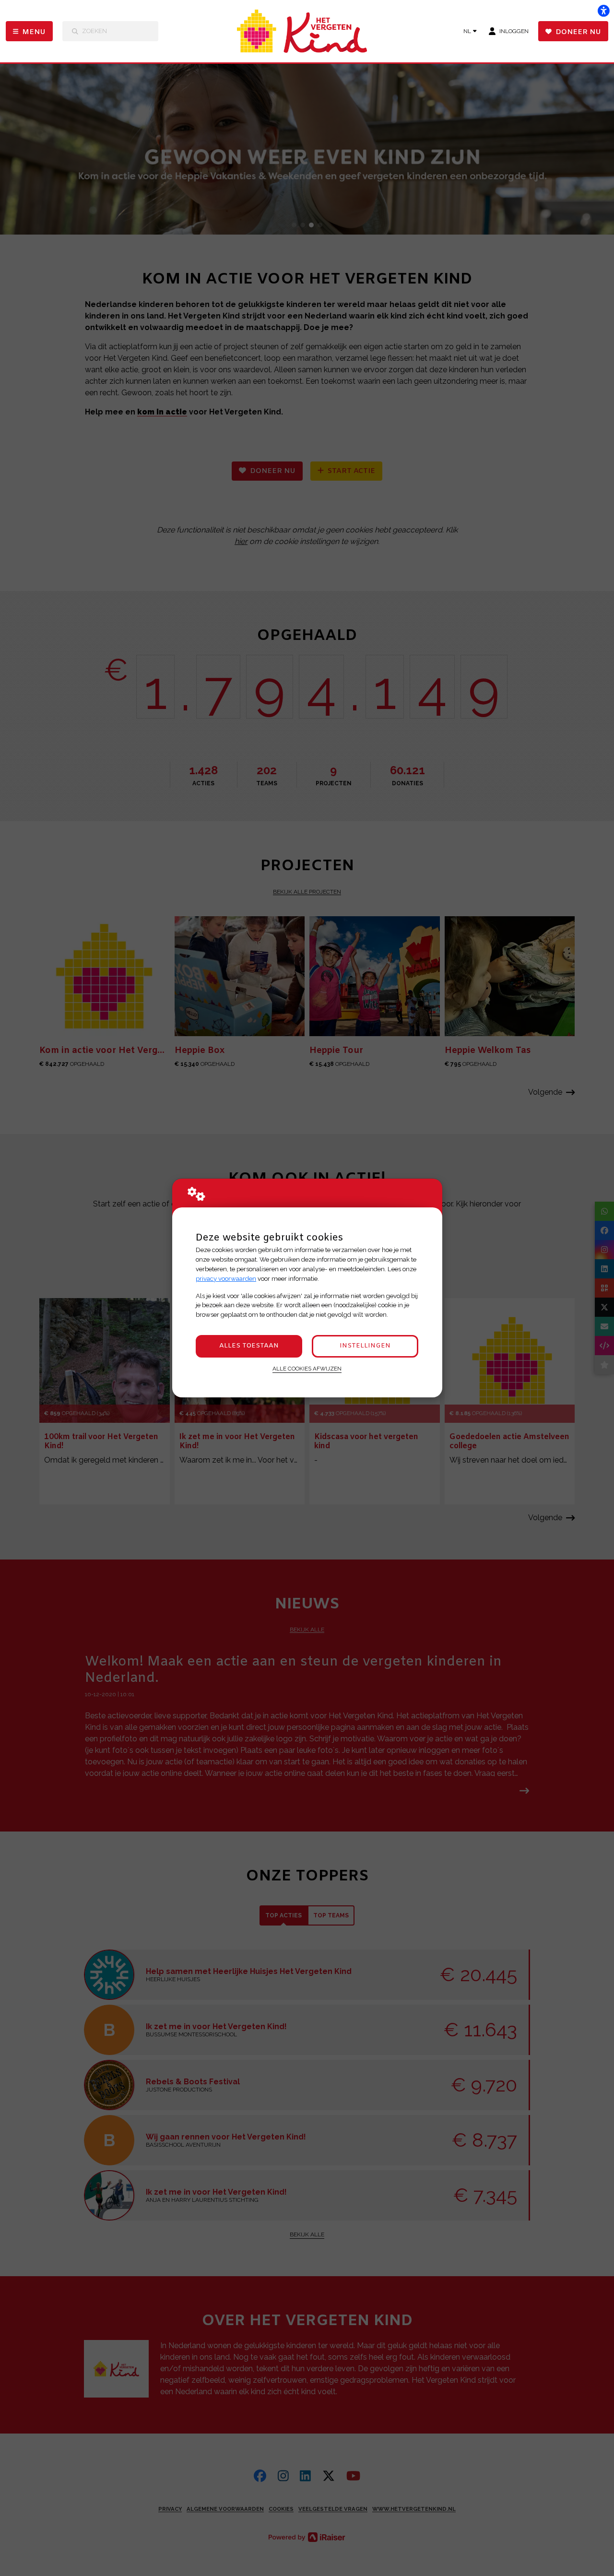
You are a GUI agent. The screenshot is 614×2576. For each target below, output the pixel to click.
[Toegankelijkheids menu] (603, 11)
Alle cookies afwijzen (307, 1369)
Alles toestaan (249, 1346)
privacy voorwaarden (226, 1279)
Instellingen (365, 1346)
